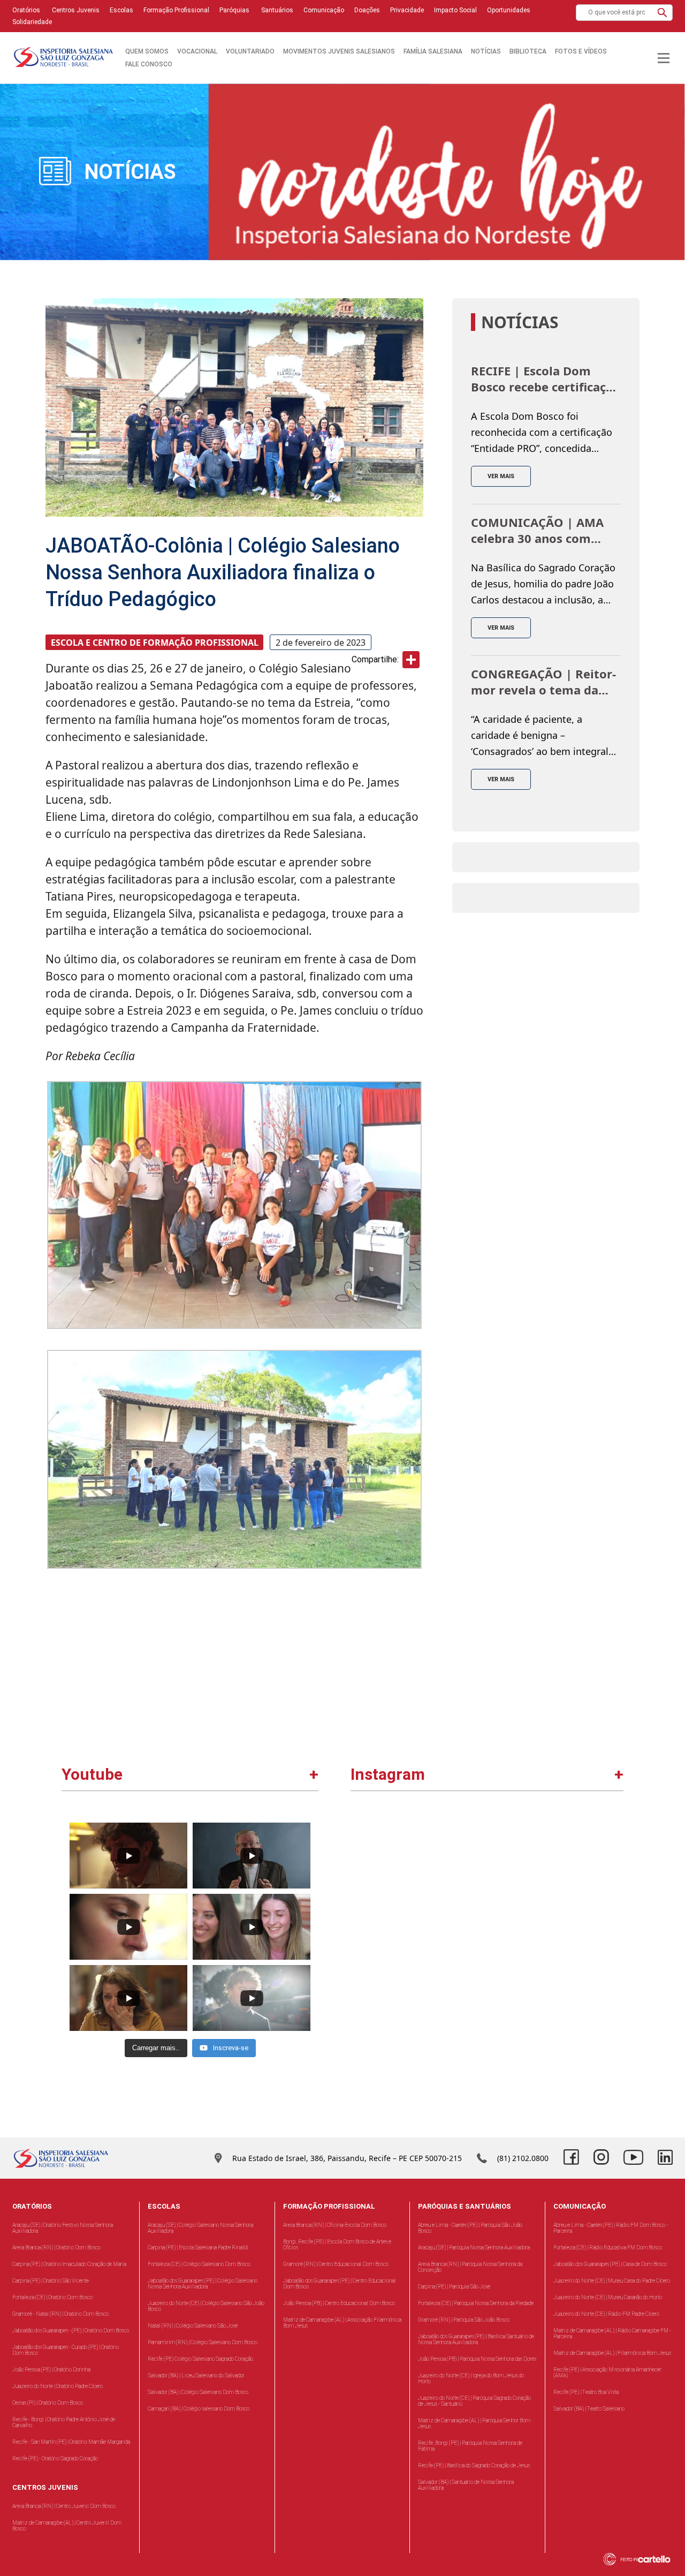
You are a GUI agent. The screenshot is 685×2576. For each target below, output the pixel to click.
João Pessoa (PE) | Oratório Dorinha (51, 2370)
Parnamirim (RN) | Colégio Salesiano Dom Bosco (203, 2342)
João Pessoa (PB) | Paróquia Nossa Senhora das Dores (477, 2359)
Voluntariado (250, 51)
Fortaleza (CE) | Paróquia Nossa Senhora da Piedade (476, 2303)
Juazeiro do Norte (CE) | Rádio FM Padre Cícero (606, 2314)
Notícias (486, 51)
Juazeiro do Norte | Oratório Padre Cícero (58, 2386)
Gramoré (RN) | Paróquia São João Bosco (464, 2320)
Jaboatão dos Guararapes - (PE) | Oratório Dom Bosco (71, 2331)
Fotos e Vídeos (581, 51)
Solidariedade (32, 22)
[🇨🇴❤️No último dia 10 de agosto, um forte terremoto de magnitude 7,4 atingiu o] (420, 1884)
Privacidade (407, 10)
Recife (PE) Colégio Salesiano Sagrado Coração (200, 2359)
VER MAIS (501, 476)
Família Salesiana (433, 51)
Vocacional (197, 51)
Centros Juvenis (75, 10)
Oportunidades (509, 10)
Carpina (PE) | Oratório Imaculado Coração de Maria (69, 2264)
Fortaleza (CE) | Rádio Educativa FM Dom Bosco (608, 2248)
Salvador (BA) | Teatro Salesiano (589, 2409)
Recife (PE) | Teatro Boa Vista (586, 2392)
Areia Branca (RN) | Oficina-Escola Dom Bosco (335, 2225)
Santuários (276, 10)
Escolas (121, 10)
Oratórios (26, 10)
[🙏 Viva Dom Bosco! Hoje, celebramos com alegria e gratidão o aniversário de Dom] (554, 1884)
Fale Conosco (149, 64)
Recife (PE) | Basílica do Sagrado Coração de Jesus (474, 2465)
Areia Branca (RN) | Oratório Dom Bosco (56, 2248)
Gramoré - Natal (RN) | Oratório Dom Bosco (60, 2314)
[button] (662, 13)
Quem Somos (147, 51)
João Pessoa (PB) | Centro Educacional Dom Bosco (339, 2303)
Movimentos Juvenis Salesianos (339, 51)
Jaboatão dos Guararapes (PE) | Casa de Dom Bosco (610, 2264)
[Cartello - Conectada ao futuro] (642, 2559)
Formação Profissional (176, 10)
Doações (367, 10)
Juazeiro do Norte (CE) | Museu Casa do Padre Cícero (612, 2281)
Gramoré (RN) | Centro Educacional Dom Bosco (336, 2264)
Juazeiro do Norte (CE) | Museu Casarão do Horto (608, 2297)
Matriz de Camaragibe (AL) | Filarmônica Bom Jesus (612, 2353)
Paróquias (234, 10)
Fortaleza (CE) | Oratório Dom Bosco (52, 2297)
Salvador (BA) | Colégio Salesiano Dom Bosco (198, 2392)
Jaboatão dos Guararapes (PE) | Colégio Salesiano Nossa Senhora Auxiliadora (203, 2284)
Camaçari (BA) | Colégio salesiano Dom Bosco (199, 2409)
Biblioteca (528, 51)
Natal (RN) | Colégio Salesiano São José (193, 2326)
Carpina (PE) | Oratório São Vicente (51, 2281)
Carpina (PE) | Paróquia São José (454, 2287)
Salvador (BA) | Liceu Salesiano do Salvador (196, 2375)
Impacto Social (455, 10)
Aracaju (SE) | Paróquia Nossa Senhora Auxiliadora (474, 2248)
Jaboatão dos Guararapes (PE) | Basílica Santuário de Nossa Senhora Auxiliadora (476, 2339)
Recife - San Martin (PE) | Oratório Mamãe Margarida (71, 2442)
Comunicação (324, 10)
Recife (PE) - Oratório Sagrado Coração (55, 2458)
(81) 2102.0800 (523, 2158)
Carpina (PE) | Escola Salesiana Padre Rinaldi (198, 2248)
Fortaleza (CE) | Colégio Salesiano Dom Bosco (199, 2264)
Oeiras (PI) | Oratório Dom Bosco (48, 2403)
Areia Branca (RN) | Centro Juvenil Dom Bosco (64, 2506)
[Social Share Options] (364, 1942)
